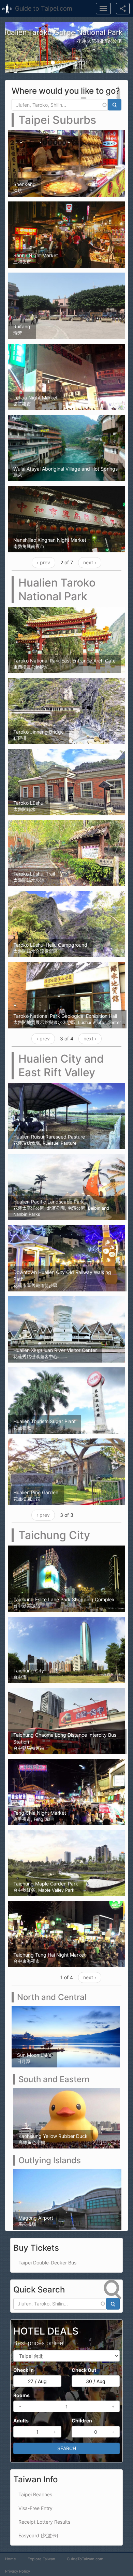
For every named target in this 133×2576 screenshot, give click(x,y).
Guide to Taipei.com (44, 8)
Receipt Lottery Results (44, 2521)
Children (82, 2420)
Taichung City (54, 1535)
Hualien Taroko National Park (57, 589)
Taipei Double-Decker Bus (47, 2262)
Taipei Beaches (35, 2494)
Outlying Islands (50, 2160)
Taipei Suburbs (57, 120)
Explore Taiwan (41, 2559)
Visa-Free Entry (35, 2508)
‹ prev (43, 562)
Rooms (21, 2395)
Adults (21, 2420)
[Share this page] (123, 9)
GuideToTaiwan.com (85, 2559)
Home (11, 2559)
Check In (24, 2370)
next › (90, 562)
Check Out (84, 2370)
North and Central (52, 1997)
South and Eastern (54, 2079)
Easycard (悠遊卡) (38, 2535)
